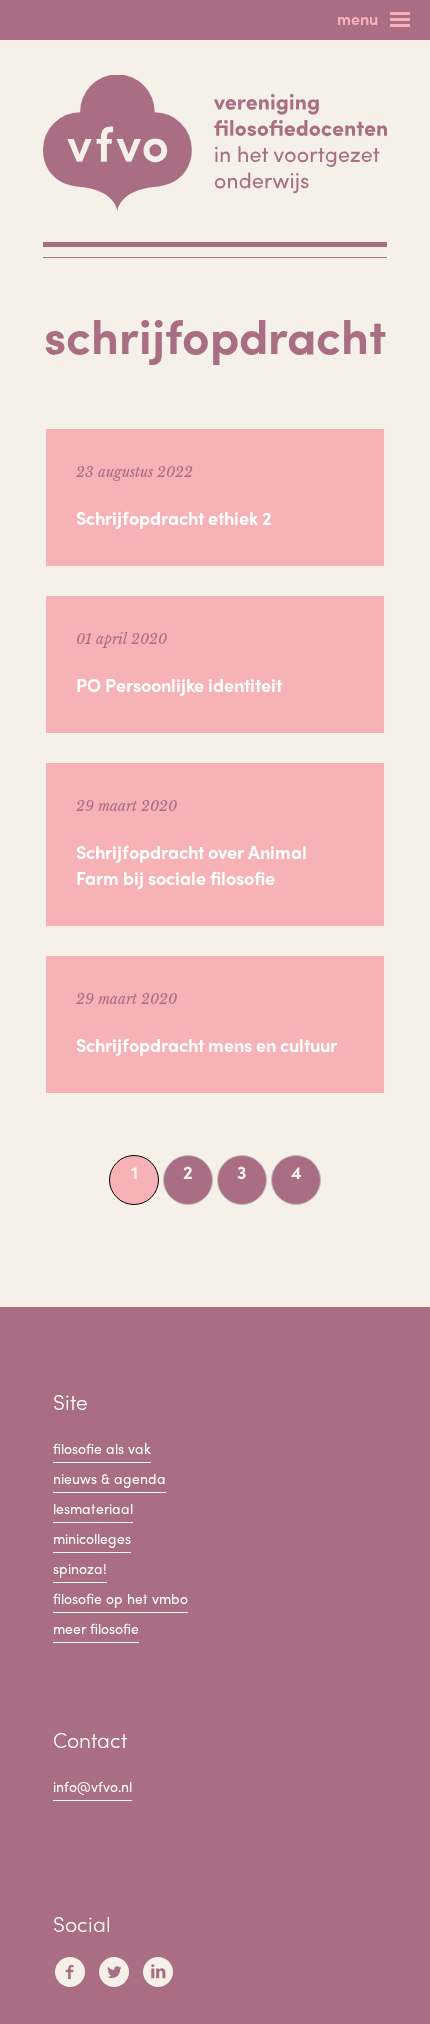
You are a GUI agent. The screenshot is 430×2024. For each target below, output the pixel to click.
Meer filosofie (96, 1628)
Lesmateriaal (93, 1508)
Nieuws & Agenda (109, 1478)
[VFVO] (215, 143)
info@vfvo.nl (92, 1786)
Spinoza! (80, 1568)
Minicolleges (92, 1538)
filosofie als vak (102, 1448)
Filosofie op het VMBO (120, 1598)
